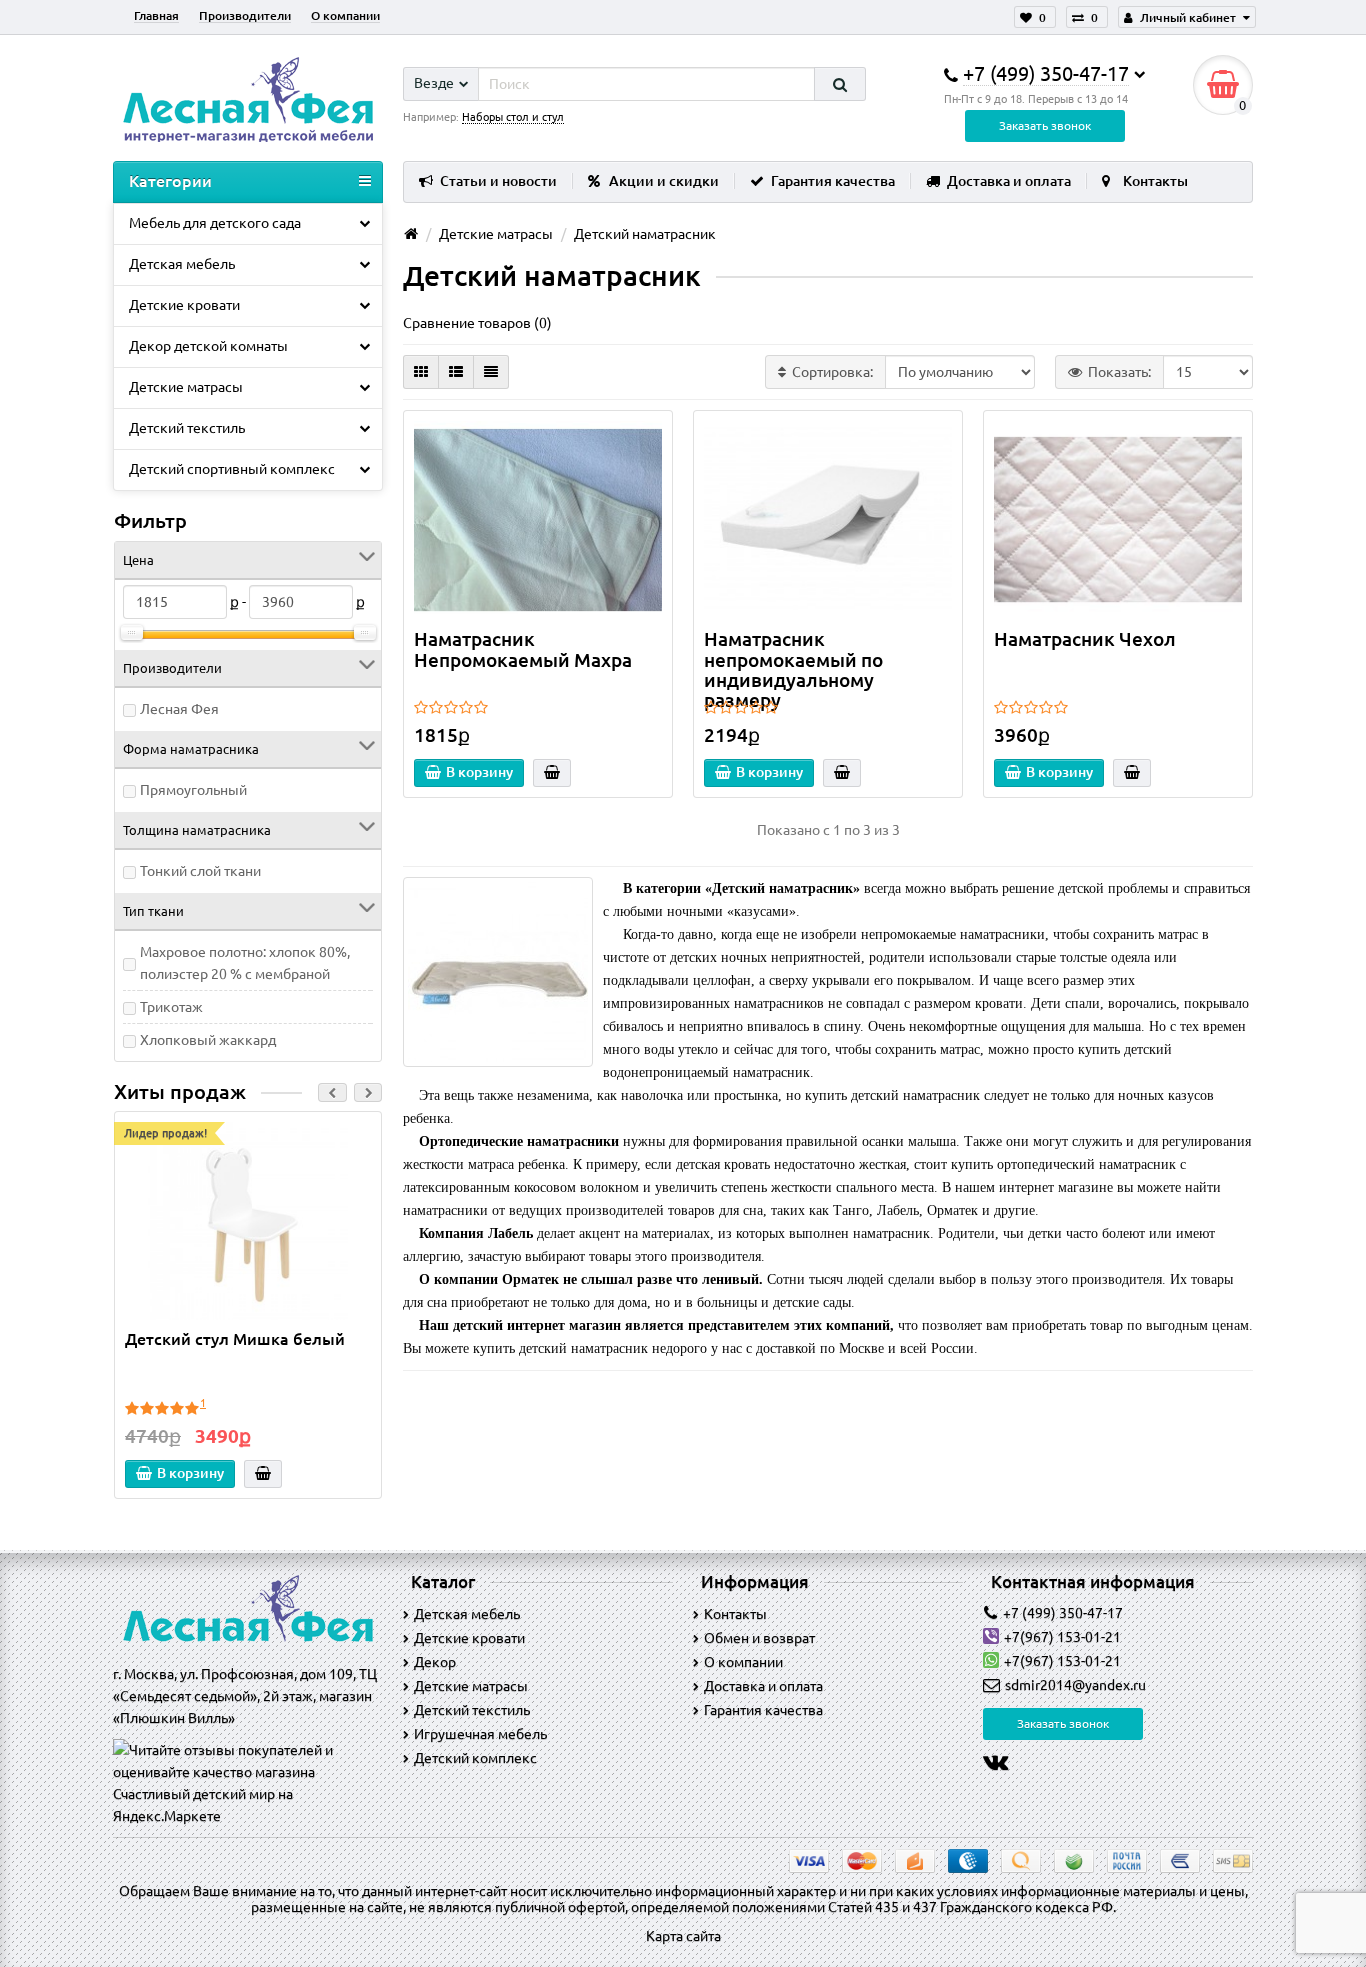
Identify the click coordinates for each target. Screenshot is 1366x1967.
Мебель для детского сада (215, 223)
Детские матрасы (186, 387)
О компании (345, 15)
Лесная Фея (179, 709)
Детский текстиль (187, 428)
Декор (435, 1662)
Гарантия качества (833, 181)
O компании (743, 1662)
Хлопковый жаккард (208, 1040)
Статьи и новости (498, 181)
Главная (156, 15)
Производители (245, 15)
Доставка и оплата (1009, 181)
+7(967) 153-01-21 (1062, 1637)
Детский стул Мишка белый (235, 1339)
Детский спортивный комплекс (232, 469)
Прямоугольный (193, 790)
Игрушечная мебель (480, 1734)
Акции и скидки (664, 181)
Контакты (1155, 181)
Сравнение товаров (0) (477, 323)
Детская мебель (182, 264)
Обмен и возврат (759, 1638)
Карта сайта (683, 1936)
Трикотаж (171, 1007)
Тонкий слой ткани (200, 871)
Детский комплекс (475, 1758)
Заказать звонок (1045, 125)
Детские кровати (184, 305)
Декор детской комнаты (208, 346)
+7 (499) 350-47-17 (1063, 1613)
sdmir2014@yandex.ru (1075, 1685)
